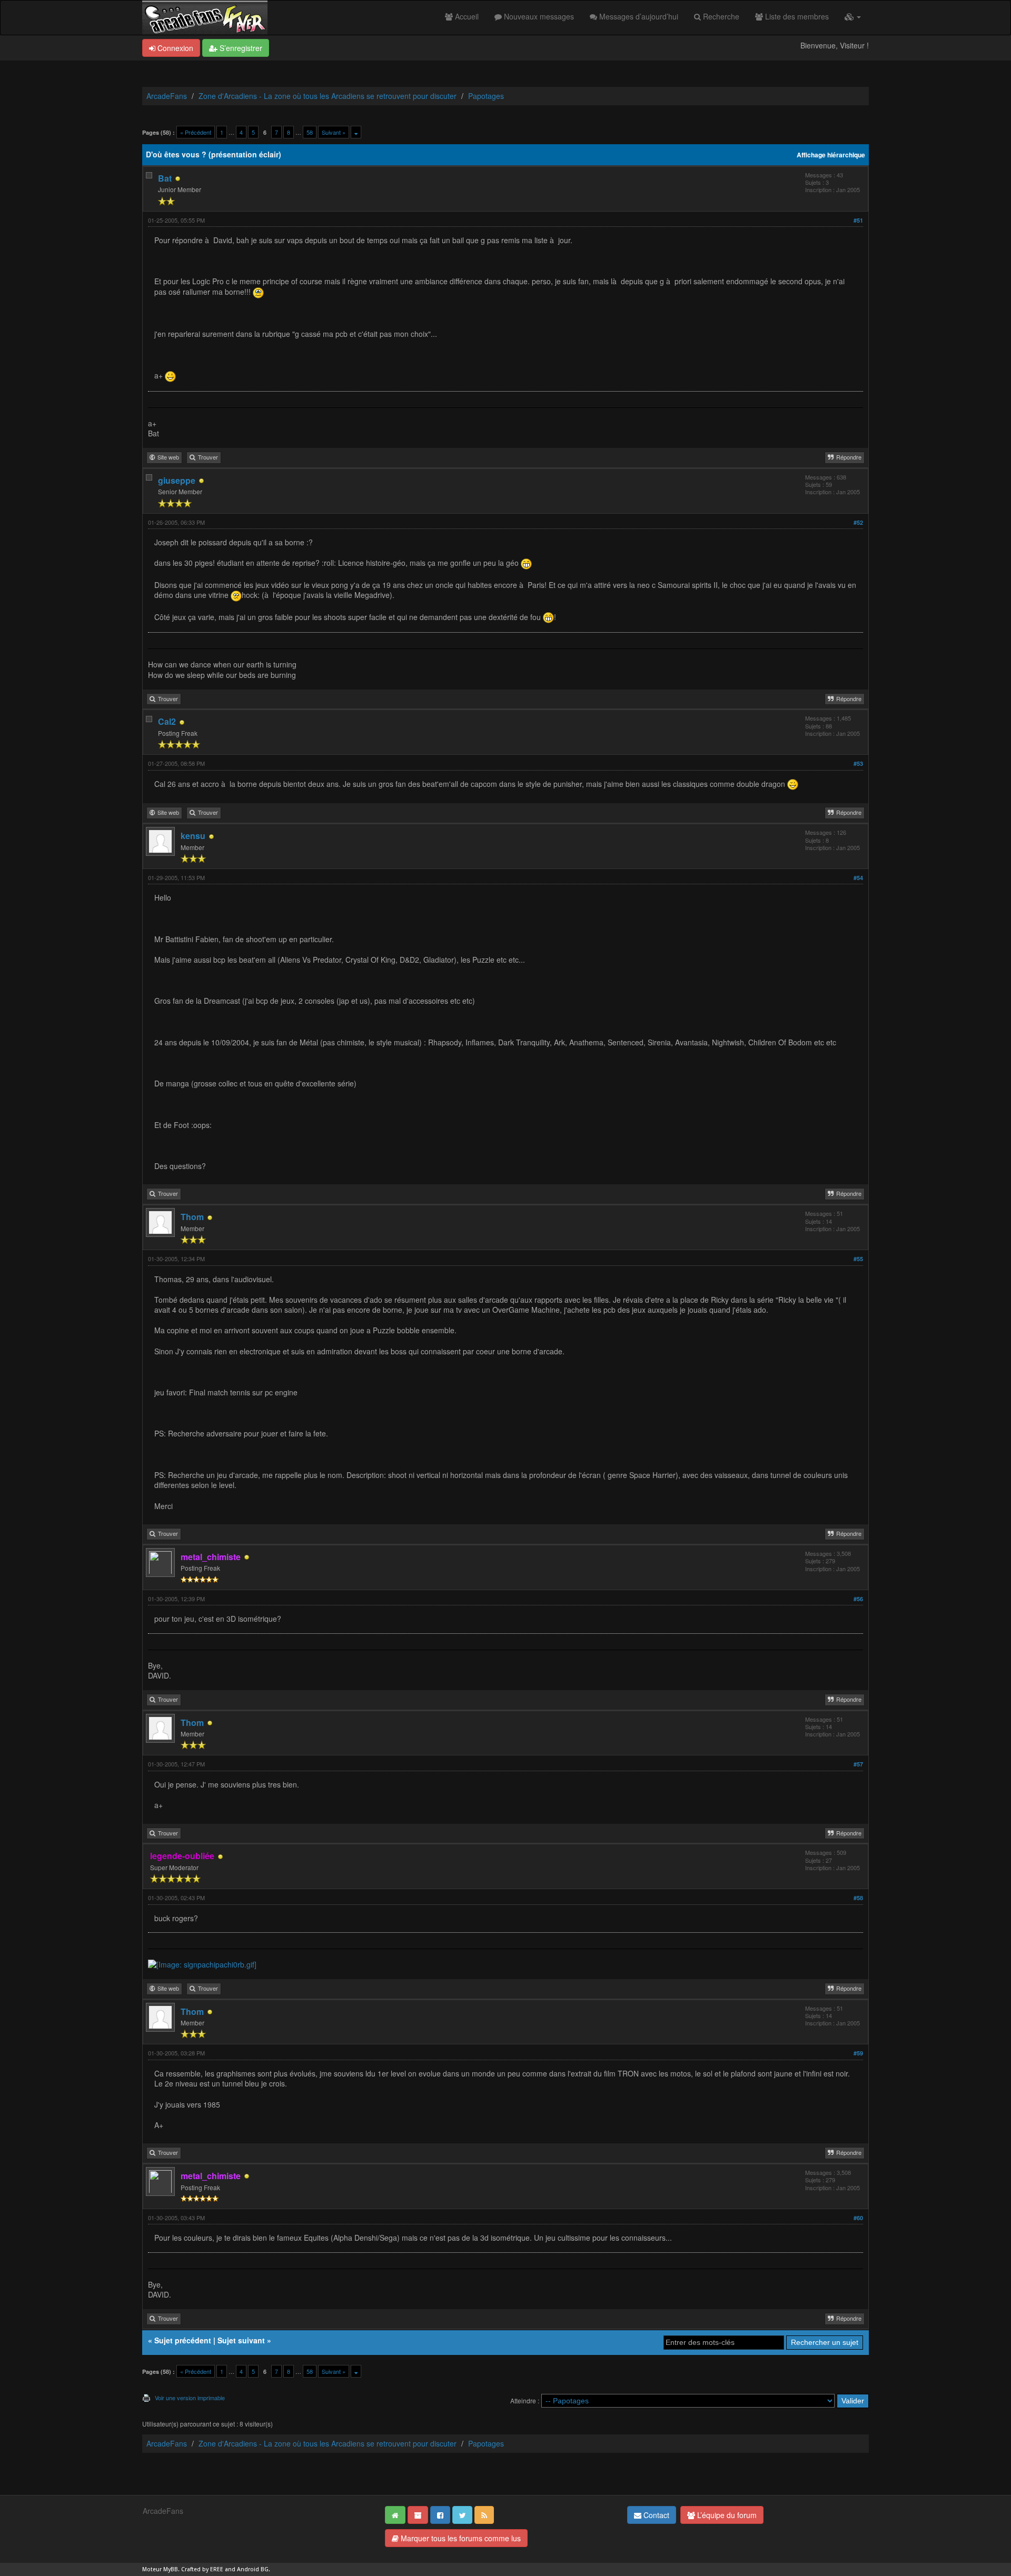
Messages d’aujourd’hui (638, 16)
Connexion (174, 48)
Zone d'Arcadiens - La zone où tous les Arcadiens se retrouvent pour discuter (328, 96)
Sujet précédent (183, 2340)
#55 (858, 1259)
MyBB (171, 2569)
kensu (193, 836)
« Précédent (196, 132)
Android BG (253, 2569)
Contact (655, 2515)
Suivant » (334, 132)
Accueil (466, 16)
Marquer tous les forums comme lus (460, 2538)
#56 (858, 1599)
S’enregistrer (240, 48)
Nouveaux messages (538, 16)
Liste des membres (796, 16)
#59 (858, 2053)
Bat (165, 178)
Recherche (720, 16)
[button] (853, 16)
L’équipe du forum (726, 2515)
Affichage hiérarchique (831, 155)
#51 (858, 220)
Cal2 (167, 721)
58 (310, 132)
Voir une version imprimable (190, 2398)
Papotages (486, 96)
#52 (858, 522)
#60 (858, 2218)
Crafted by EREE (202, 2569)
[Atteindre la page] (356, 132)
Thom (192, 1217)
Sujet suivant (241, 2340)
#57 (858, 1764)
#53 (858, 763)
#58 (858, 1898)
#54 (858, 878)
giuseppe (177, 480)
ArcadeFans (167, 96)
